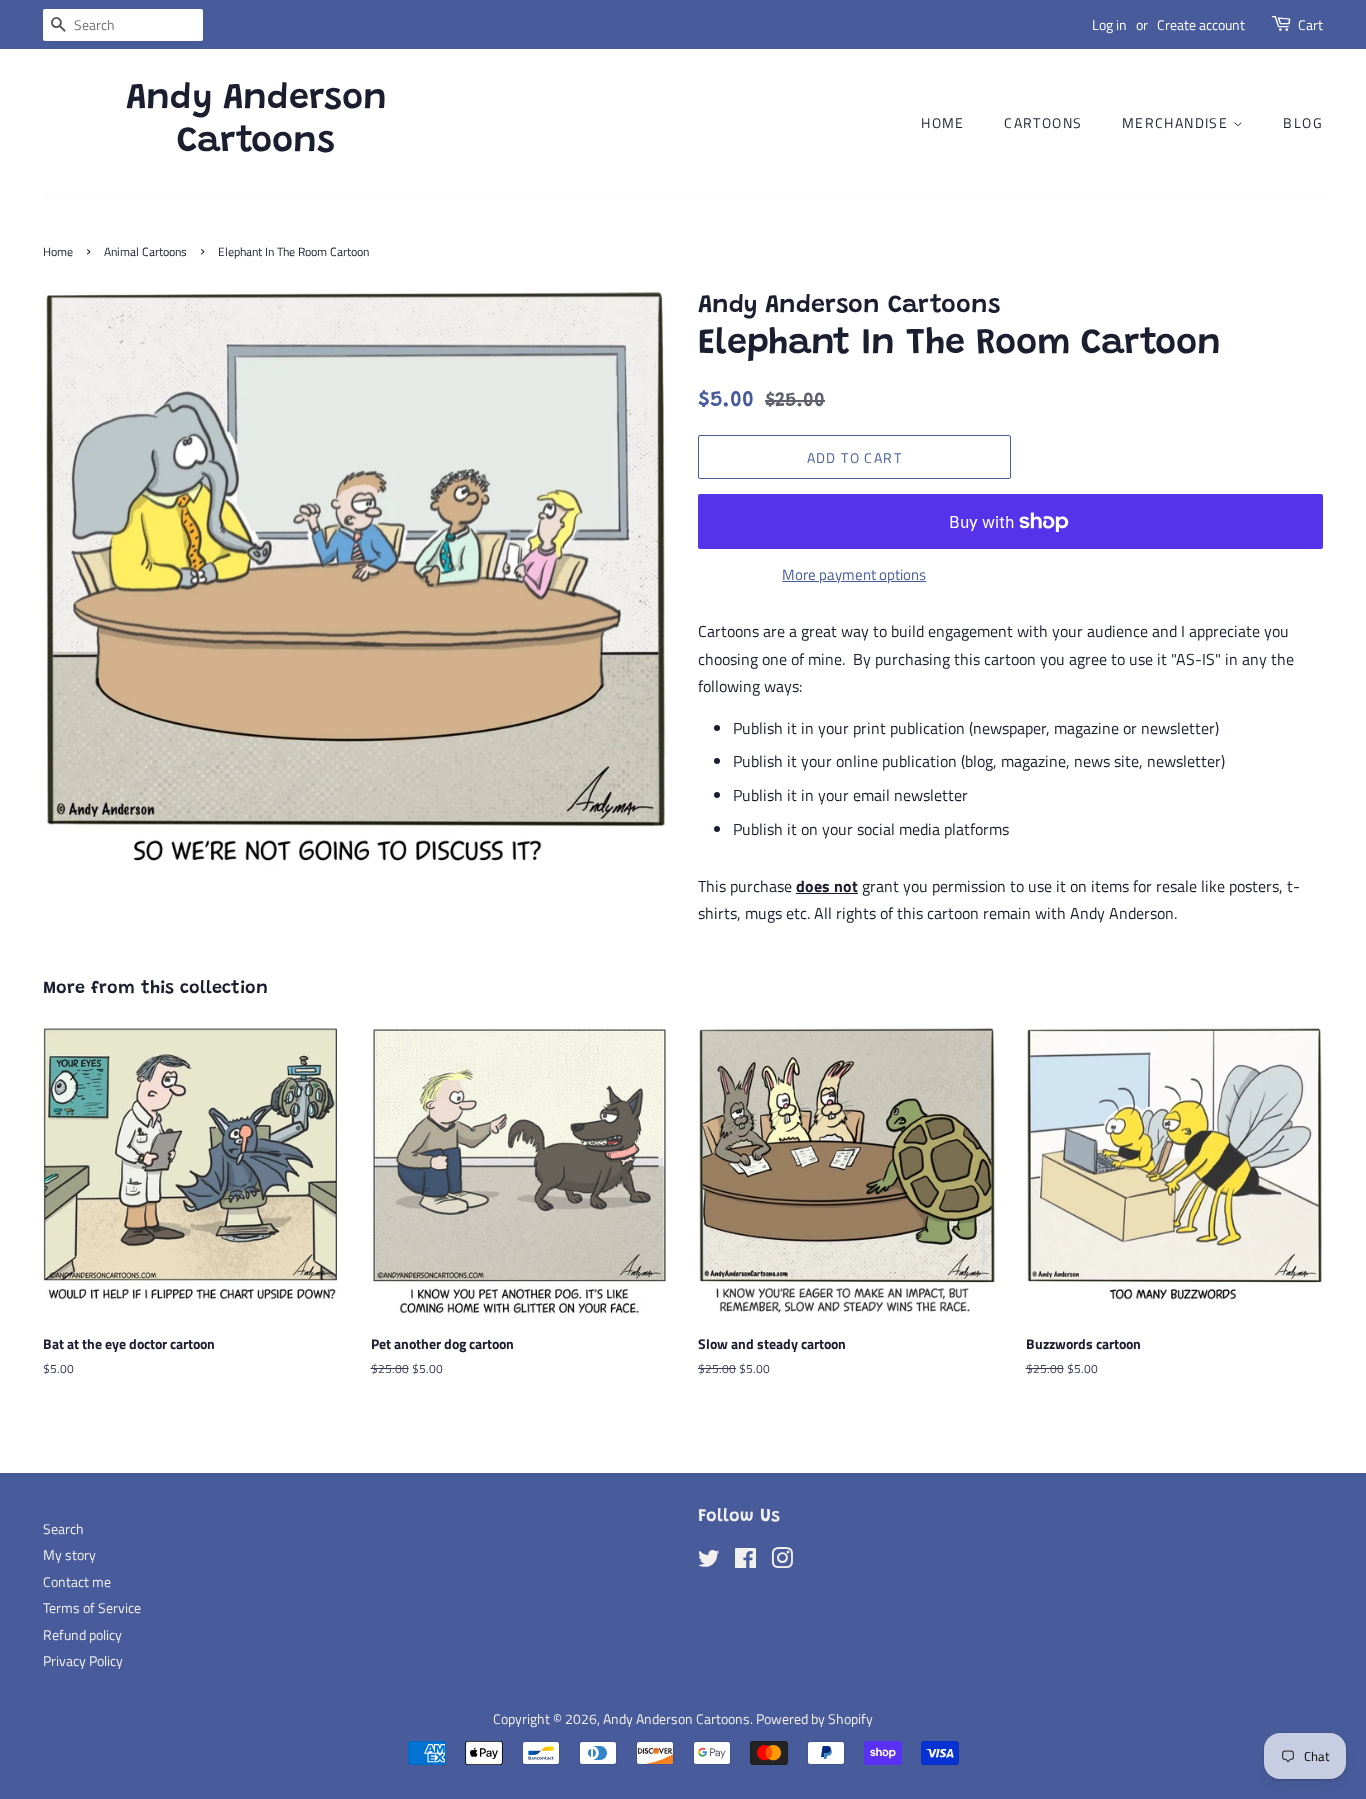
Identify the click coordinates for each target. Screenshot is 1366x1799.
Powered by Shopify (814, 1719)
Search (63, 1529)
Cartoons (1043, 122)
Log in (1109, 24)
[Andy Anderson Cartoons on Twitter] (709, 1562)
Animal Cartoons (145, 251)
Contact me (77, 1582)
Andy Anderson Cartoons (256, 121)
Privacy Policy (83, 1661)
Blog (1303, 122)
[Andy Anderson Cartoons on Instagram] (782, 1562)
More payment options (854, 574)
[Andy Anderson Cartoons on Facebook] (745, 1562)
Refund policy (82, 1635)
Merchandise (1177, 122)
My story (69, 1555)
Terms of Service (92, 1608)
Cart (1310, 24)
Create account (1201, 24)
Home (943, 122)
